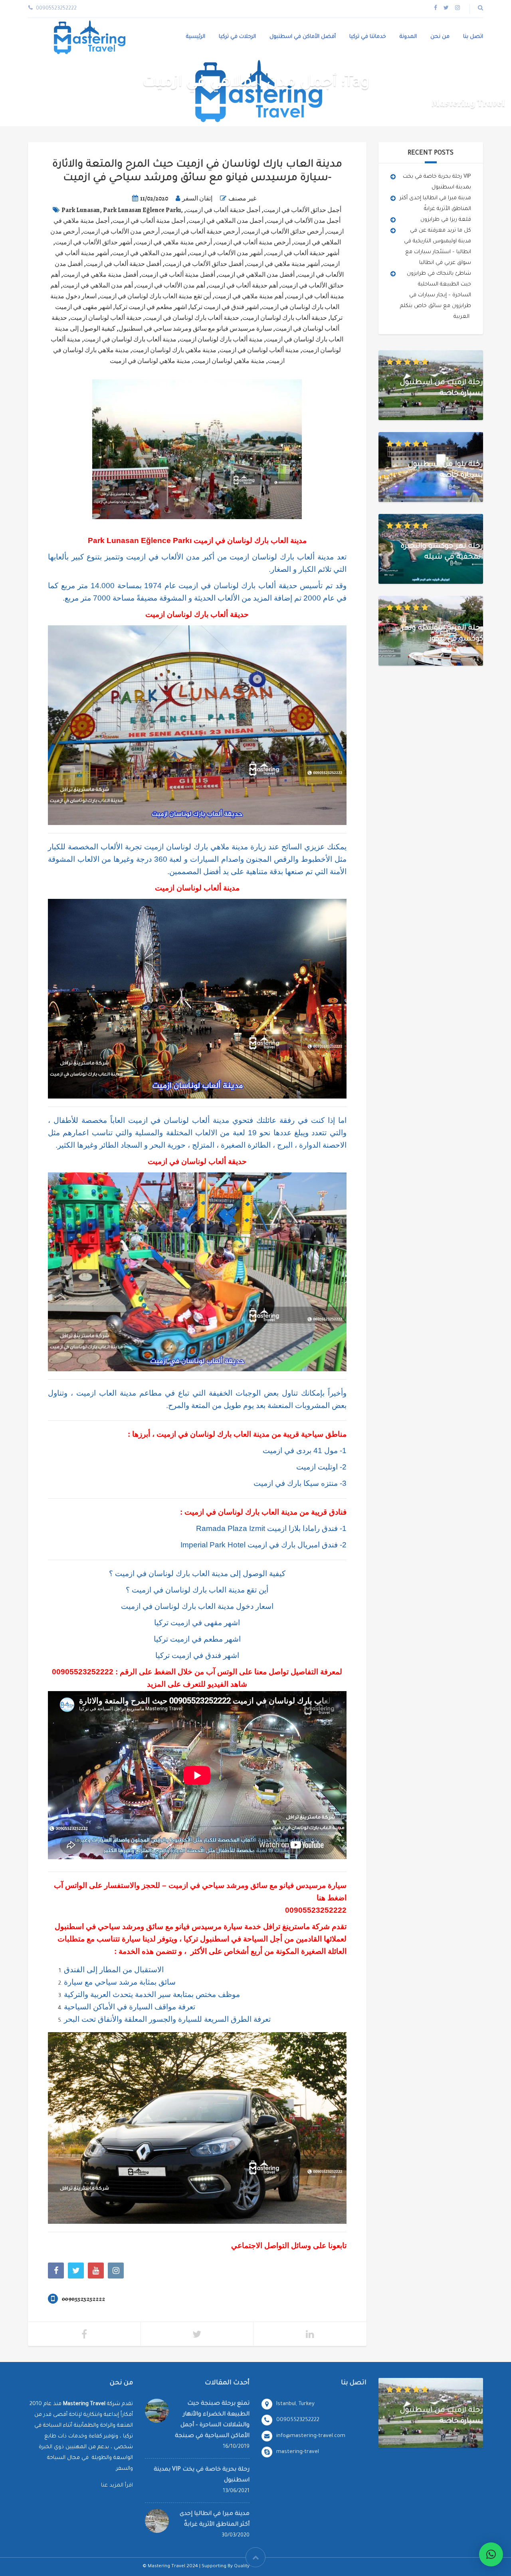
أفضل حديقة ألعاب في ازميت (124, 264)
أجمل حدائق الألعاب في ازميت (302, 210)
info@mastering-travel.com (311, 2436)
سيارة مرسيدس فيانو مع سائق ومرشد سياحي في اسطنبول (195, 329)
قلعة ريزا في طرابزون (446, 220)
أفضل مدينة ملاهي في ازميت (101, 275)
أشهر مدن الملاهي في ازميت (149, 253)
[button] (491, 2554)
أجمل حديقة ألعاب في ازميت (223, 210)
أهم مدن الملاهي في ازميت (98, 286)
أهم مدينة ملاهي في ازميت (249, 296)
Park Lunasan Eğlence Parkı (142, 210)
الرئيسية (196, 37)
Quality (242, 2567)
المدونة (408, 37)
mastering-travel (298, 2452)
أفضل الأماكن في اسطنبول (303, 37)
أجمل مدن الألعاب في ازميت (304, 221)
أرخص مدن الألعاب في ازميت (121, 232)
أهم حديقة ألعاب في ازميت (243, 286)
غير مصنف (242, 198)
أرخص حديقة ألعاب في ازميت (201, 232)
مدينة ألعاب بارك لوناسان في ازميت (130, 339)
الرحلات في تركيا (237, 37)
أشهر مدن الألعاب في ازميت (226, 253)
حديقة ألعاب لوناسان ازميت (106, 318)
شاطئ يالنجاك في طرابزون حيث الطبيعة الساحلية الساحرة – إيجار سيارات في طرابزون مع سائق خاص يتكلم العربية (436, 295)
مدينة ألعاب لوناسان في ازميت (259, 350)
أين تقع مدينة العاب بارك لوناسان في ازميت (155, 296)
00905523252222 (83, 1672)
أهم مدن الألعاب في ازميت (171, 286)
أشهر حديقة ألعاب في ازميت (303, 253)
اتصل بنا (473, 37)
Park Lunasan (81, 210)
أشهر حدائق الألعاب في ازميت (94, 242)
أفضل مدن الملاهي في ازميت (256, 275)
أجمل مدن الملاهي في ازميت (226, 221)
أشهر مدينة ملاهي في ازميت (283, 264)
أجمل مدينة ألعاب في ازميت (149, 221)
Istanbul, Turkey (295, 2404)
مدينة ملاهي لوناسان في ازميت (150, 361)
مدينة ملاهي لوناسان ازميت (229, 361)
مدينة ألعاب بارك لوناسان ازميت (221, 339)
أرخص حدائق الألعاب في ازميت (283, 232)
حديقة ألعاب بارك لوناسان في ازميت (192, 318)
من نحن (440, 37)
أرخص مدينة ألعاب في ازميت (253, 242)
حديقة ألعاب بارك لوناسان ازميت (285, 318)
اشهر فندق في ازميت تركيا (224, 307)
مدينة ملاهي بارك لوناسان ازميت (174, 350)
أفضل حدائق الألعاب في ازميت (204, 264)
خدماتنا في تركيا (368, 37)
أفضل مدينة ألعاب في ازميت (178, 275)
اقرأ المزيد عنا (117, 2486)
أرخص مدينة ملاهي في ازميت (174, 242)
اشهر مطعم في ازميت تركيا (151, 307)
